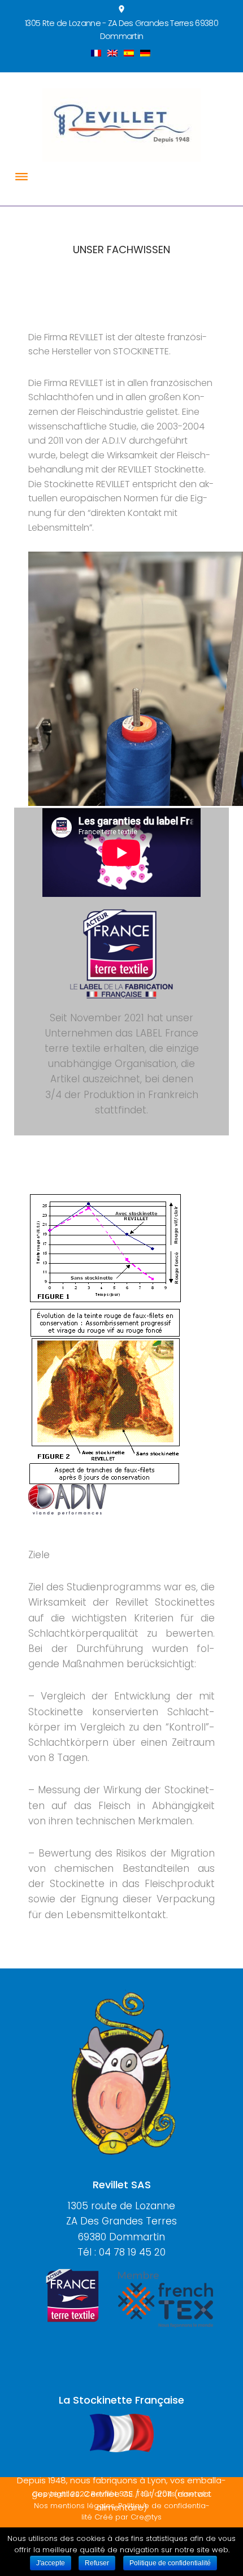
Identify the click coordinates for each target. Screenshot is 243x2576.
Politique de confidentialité (170, 2563)
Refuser (97, 2563)
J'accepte (51, 2563)
